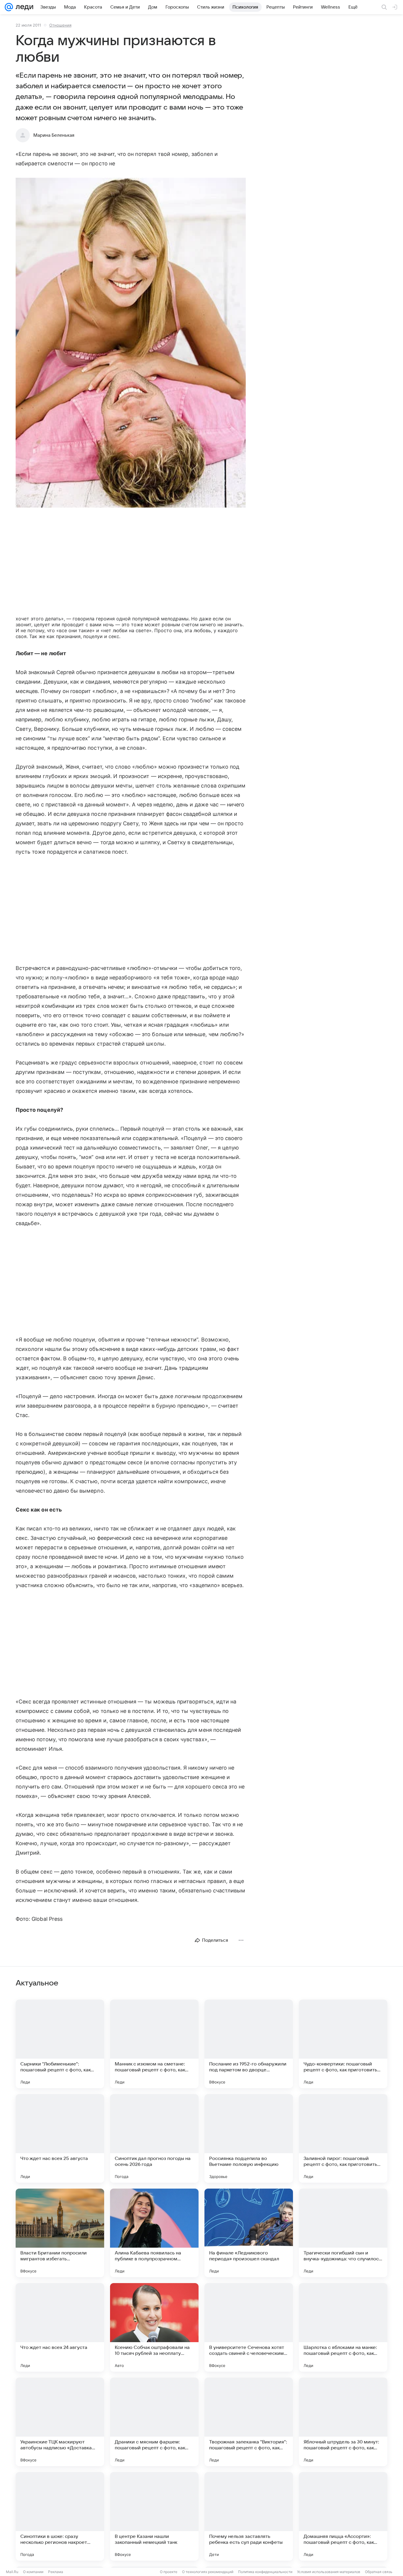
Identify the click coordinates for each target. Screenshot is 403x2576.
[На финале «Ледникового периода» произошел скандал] (249, 2233)
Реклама (56, 2572)
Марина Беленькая (54, 135)
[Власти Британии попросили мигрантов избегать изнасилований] (60, 2233)
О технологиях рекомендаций (208, 2572)
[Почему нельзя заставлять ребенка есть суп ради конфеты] (249, 2516)
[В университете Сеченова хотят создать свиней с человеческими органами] (249, 2327)
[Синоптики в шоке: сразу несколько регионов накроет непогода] (60, 2516)
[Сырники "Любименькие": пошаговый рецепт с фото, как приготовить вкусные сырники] (60, 2044)
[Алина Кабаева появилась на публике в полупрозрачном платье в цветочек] (154, 2233)
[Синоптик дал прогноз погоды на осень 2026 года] (154, 2138)
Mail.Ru (12, 2572)
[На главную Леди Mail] (23, 7)
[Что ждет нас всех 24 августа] (60, 2327)
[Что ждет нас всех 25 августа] (60, 2138)
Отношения (60, 25)
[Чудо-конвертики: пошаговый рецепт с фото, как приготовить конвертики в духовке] (343, 2044)
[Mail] (9, 7)
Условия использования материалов (329, 2572)
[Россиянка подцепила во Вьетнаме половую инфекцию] (249, 2138)
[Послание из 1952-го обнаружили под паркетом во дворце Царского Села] (249, 2044)
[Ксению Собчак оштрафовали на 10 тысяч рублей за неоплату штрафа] (154, 2327)
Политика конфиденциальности (265, 2572)
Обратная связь (379, 2572)
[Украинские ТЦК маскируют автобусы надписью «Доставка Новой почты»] (60, 2422)
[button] (131, 343)
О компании (33, 2572)
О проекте (169, 2572)
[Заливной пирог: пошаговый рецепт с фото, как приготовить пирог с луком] (343, 2138)
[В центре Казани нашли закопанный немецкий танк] (154, 2516)
